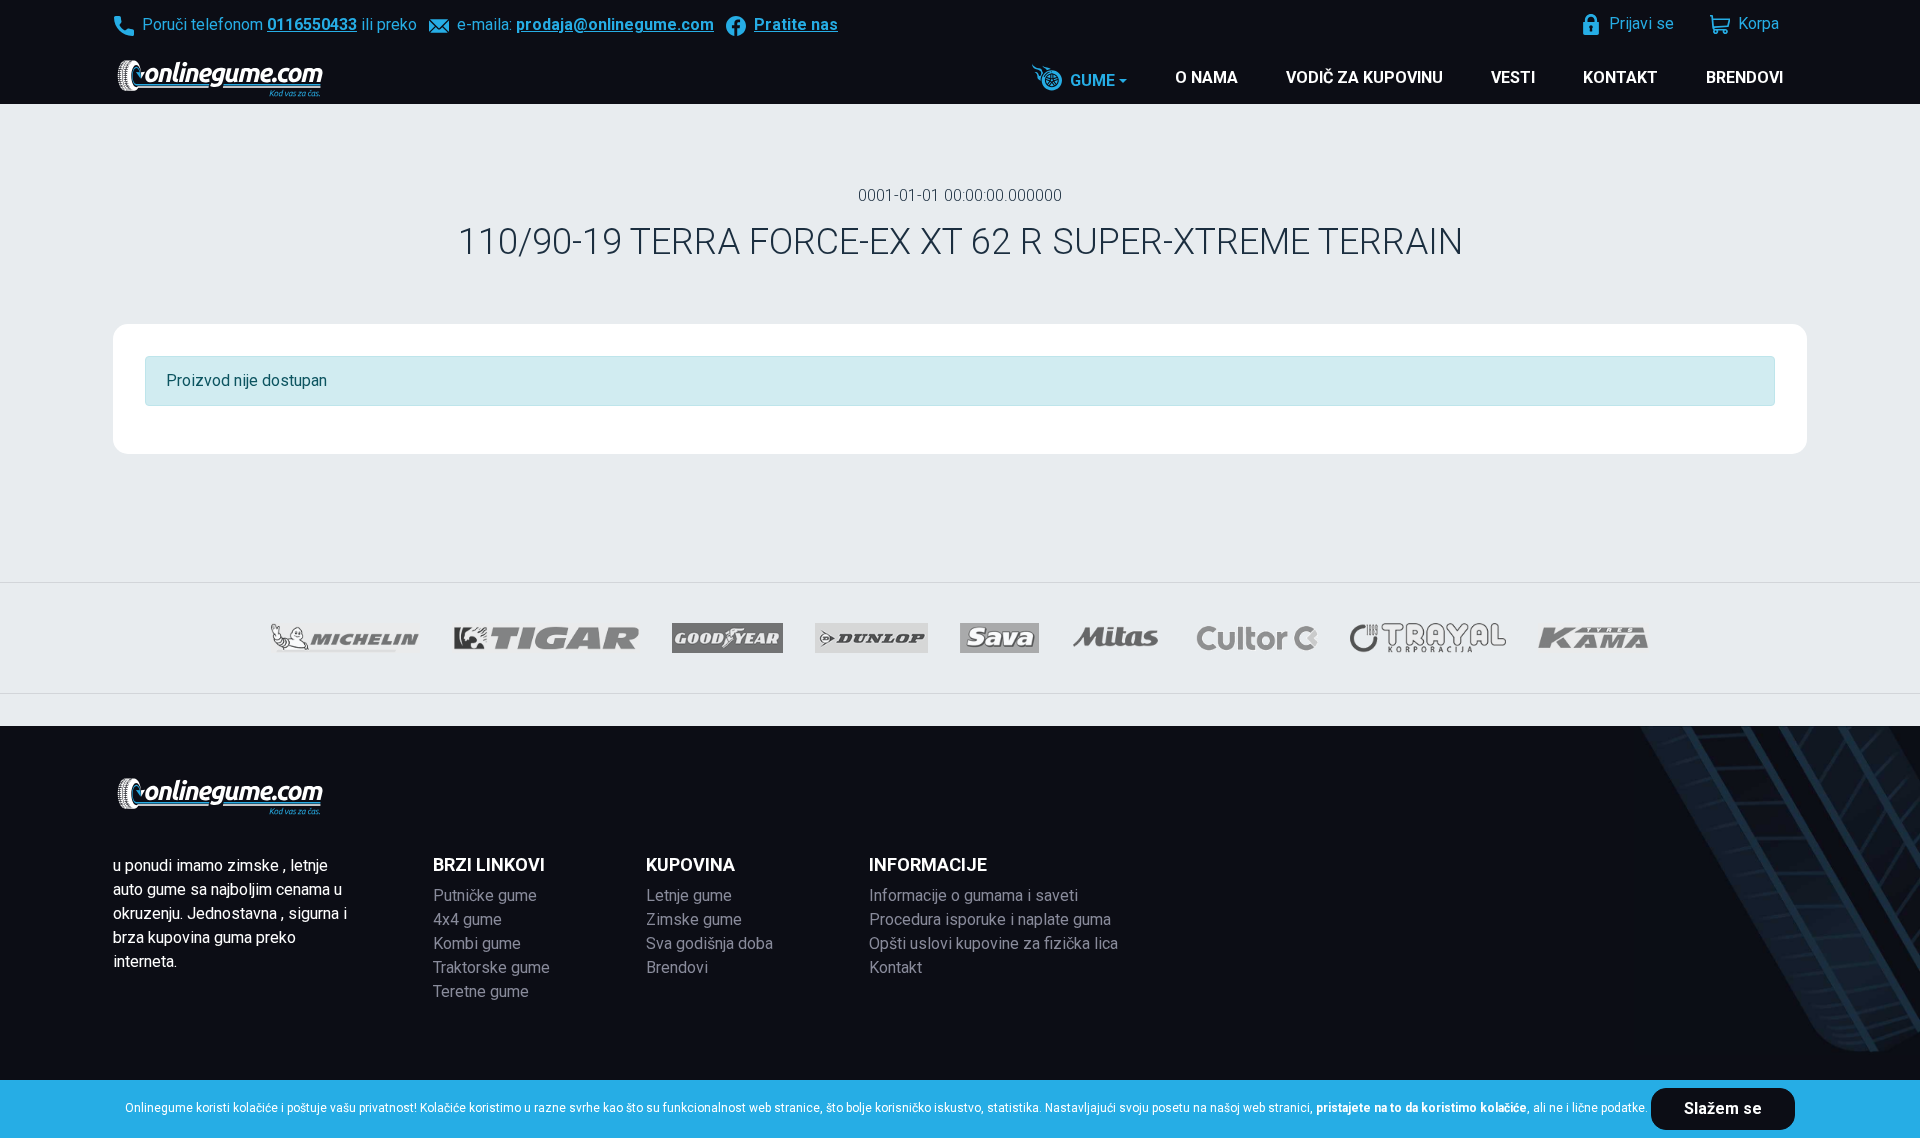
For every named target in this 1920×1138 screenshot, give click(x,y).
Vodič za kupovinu (1364, 77)
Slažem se (1723, 1108)
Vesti (1513, 77)
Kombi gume (477, 943)
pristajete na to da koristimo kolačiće (1421, 1108)
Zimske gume (694, 919)
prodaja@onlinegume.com (615, 24)
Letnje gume (689, 895)
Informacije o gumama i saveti (973, 895)
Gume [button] (1092, 80)
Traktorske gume (491, 967)
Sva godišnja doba (709, 943)
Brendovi (1744, 77)
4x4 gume (467, 919)
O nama (1206, 77)
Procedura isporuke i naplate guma (990, 919)
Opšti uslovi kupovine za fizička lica (993, 943)
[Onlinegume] (246, 80)
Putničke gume (485, 895)
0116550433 (312, 24)
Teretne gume (481, 991)
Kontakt (1620, 77)
